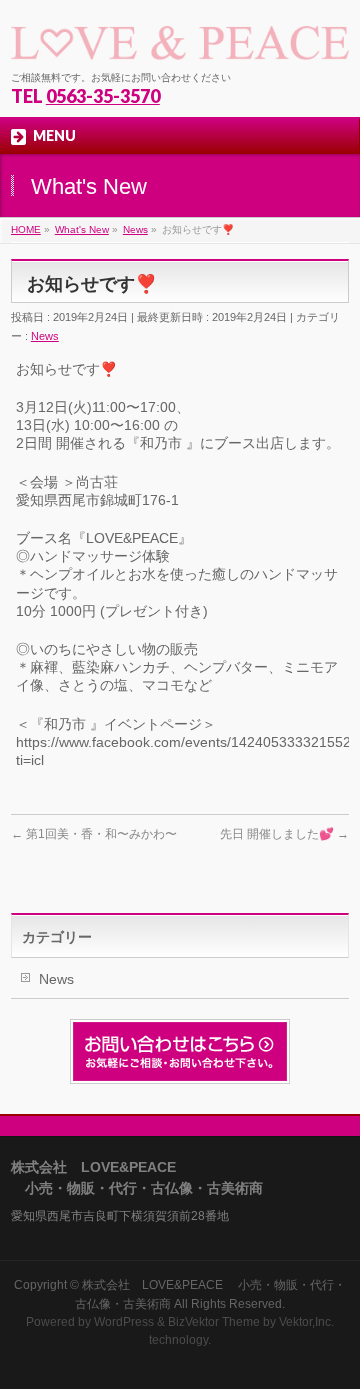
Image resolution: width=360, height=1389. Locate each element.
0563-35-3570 (103, 96)
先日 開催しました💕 (284, 834)
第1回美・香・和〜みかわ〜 (94, 834)
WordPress (124, 1322)
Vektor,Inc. (306, 1322)
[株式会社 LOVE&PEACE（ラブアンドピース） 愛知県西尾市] (180, 37)
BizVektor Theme (214, 1322)
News (45, 336)
